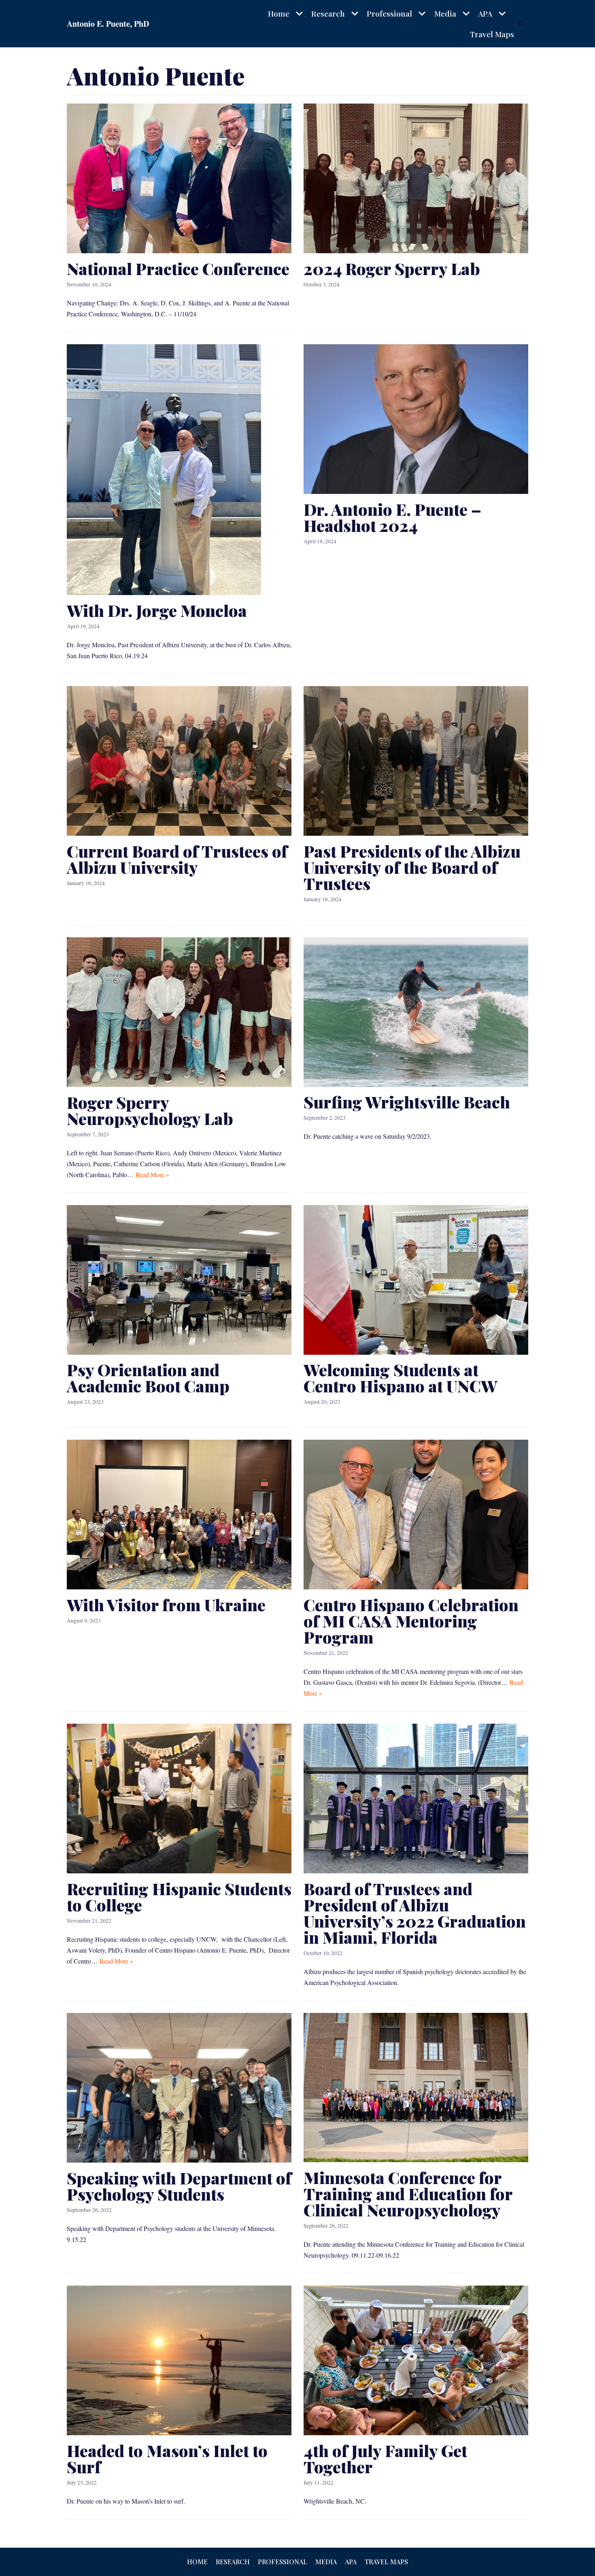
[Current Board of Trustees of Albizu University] (179, 833)
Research (233, 2562)
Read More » (152, 1175)
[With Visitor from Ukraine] (179, 1587)
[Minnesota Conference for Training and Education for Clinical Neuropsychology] (416, 2160)
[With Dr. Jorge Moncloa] (164, 592)
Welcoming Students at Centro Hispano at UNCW (401, 1378)
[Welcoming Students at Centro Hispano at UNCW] (416, 1352)
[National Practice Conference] (179, 251)
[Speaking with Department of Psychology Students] (179, 2160)
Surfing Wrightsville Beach (407, 1102)
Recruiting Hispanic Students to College (179, 1897)
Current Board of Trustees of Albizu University (177, 859)
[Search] (521, 24)
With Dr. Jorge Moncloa (157, 610)
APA (351, 2562)
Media (326, 2562)
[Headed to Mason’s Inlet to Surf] (179, 2433)
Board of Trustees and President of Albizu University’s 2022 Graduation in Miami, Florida (415, 1913)
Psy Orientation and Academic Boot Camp (148, 1378)
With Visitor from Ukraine (166, 1605)
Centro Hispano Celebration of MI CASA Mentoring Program (411, 1621)
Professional (283, 2562)
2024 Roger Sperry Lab (392, 268)
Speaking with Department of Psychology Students (179, 2186)
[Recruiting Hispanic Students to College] (179, 1871)
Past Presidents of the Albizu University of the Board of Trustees (412, 867)
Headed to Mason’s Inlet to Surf (167, 2458)
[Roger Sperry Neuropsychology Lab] (179, 1084)
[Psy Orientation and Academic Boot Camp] (179, 1352)
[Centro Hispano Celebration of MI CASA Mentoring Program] (416, 1587)
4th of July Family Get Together (385, 2458)
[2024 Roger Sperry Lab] (416, 251)
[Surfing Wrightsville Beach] (416, 1084)
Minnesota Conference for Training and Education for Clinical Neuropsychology (408, 2194)
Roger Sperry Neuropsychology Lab (150, 1110)
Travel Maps (492, 34)
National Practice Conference (178, 268)
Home (197, 2562)
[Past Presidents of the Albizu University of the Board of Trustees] (416, 833)
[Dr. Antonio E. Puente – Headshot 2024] (416, 491)
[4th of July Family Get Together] (416, 2433)
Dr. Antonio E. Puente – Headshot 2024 (392, 517)
